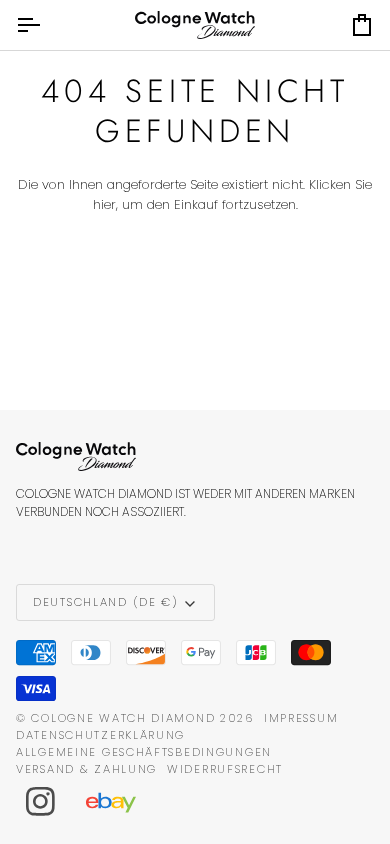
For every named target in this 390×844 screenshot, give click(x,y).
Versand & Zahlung (86, 769)
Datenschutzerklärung (100, 735)
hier (104, 204)
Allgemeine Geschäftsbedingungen (144, 752)
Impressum (301, 718)
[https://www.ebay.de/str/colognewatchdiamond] (121, 802)
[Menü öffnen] (46, 25)
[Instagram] (41, 802)
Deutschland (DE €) (106, 602)
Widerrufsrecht (225, 769)
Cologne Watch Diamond (123, 718)
